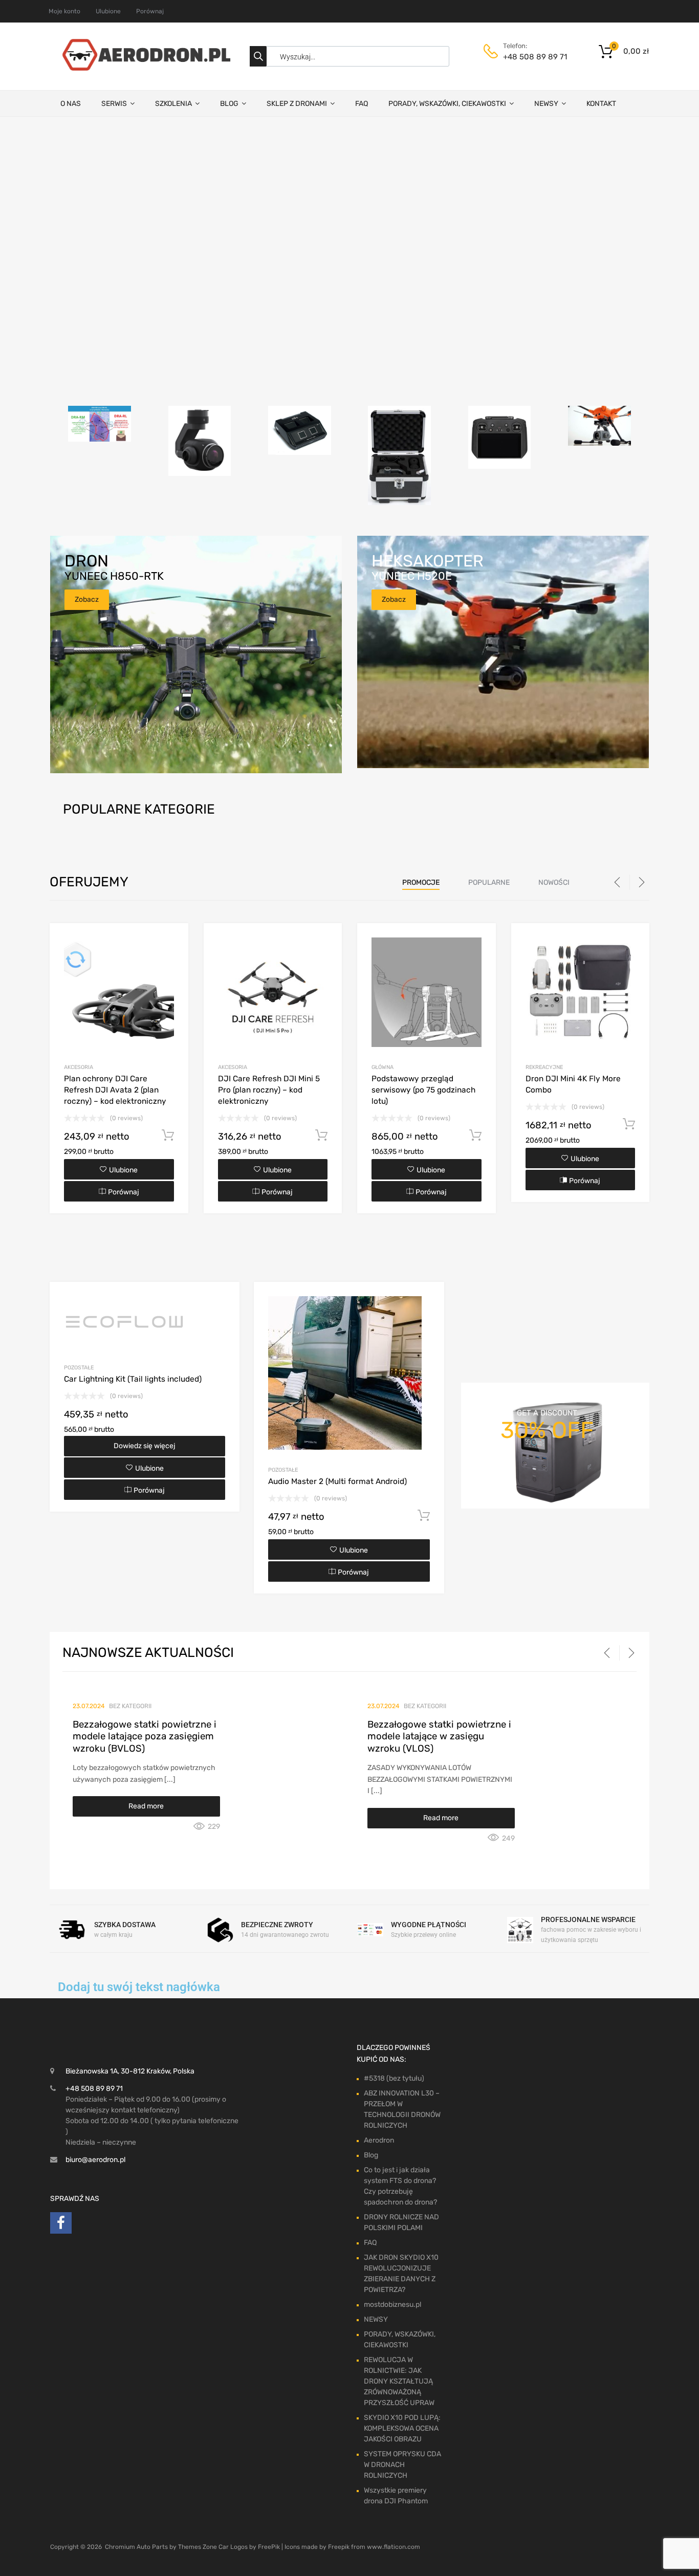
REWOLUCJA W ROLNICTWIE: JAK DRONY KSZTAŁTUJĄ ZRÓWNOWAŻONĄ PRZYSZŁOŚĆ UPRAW (399, 2381)
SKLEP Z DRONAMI (297, 104)
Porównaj (150, 11)
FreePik (269, 2547)
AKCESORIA (79, 1067)
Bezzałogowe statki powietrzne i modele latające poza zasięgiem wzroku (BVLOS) (145, 1737)
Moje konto (64, 11)
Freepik (339, 2547)
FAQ (362, 104)
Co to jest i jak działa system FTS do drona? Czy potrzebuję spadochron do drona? (400, 2186)
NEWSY (546, 104)
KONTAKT (601, 104)
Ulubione (108, 11)
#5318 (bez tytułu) (394, 2078)
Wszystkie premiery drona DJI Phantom (396, 2496)
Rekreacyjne (544, 1067)
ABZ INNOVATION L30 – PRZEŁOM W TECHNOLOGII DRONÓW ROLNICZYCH (402, 2109)
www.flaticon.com (394, 2547)
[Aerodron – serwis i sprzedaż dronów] (142, 68)
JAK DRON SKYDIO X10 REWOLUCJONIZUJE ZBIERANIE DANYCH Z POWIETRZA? (401, 2274)
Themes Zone (198, 2547)
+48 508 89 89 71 (528, 57)
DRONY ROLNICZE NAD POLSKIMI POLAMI (401, 2222)
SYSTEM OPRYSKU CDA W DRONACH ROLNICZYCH (402, 2465)
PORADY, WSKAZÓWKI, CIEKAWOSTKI (447, 104)
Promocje (421, 882)
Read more (146, 1806)
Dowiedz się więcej (145, 1446)
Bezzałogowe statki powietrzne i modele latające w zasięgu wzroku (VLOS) (439, 1737)
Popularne (489, 882)
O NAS (71, 104)
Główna (383, 1067)
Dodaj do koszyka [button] (168, 1136)
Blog (371, 2155)
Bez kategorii (130, 1706)
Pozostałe (79, 1368)
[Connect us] (61, 2225)
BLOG (229, 104)
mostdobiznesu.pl (392, 2305)
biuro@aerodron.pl (95, 2160)
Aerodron (379, 2140)
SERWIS (114, 104)
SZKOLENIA (173, 104)
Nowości (554, 882)
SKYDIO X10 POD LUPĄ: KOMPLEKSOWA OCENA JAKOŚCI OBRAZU (402, 2428)
